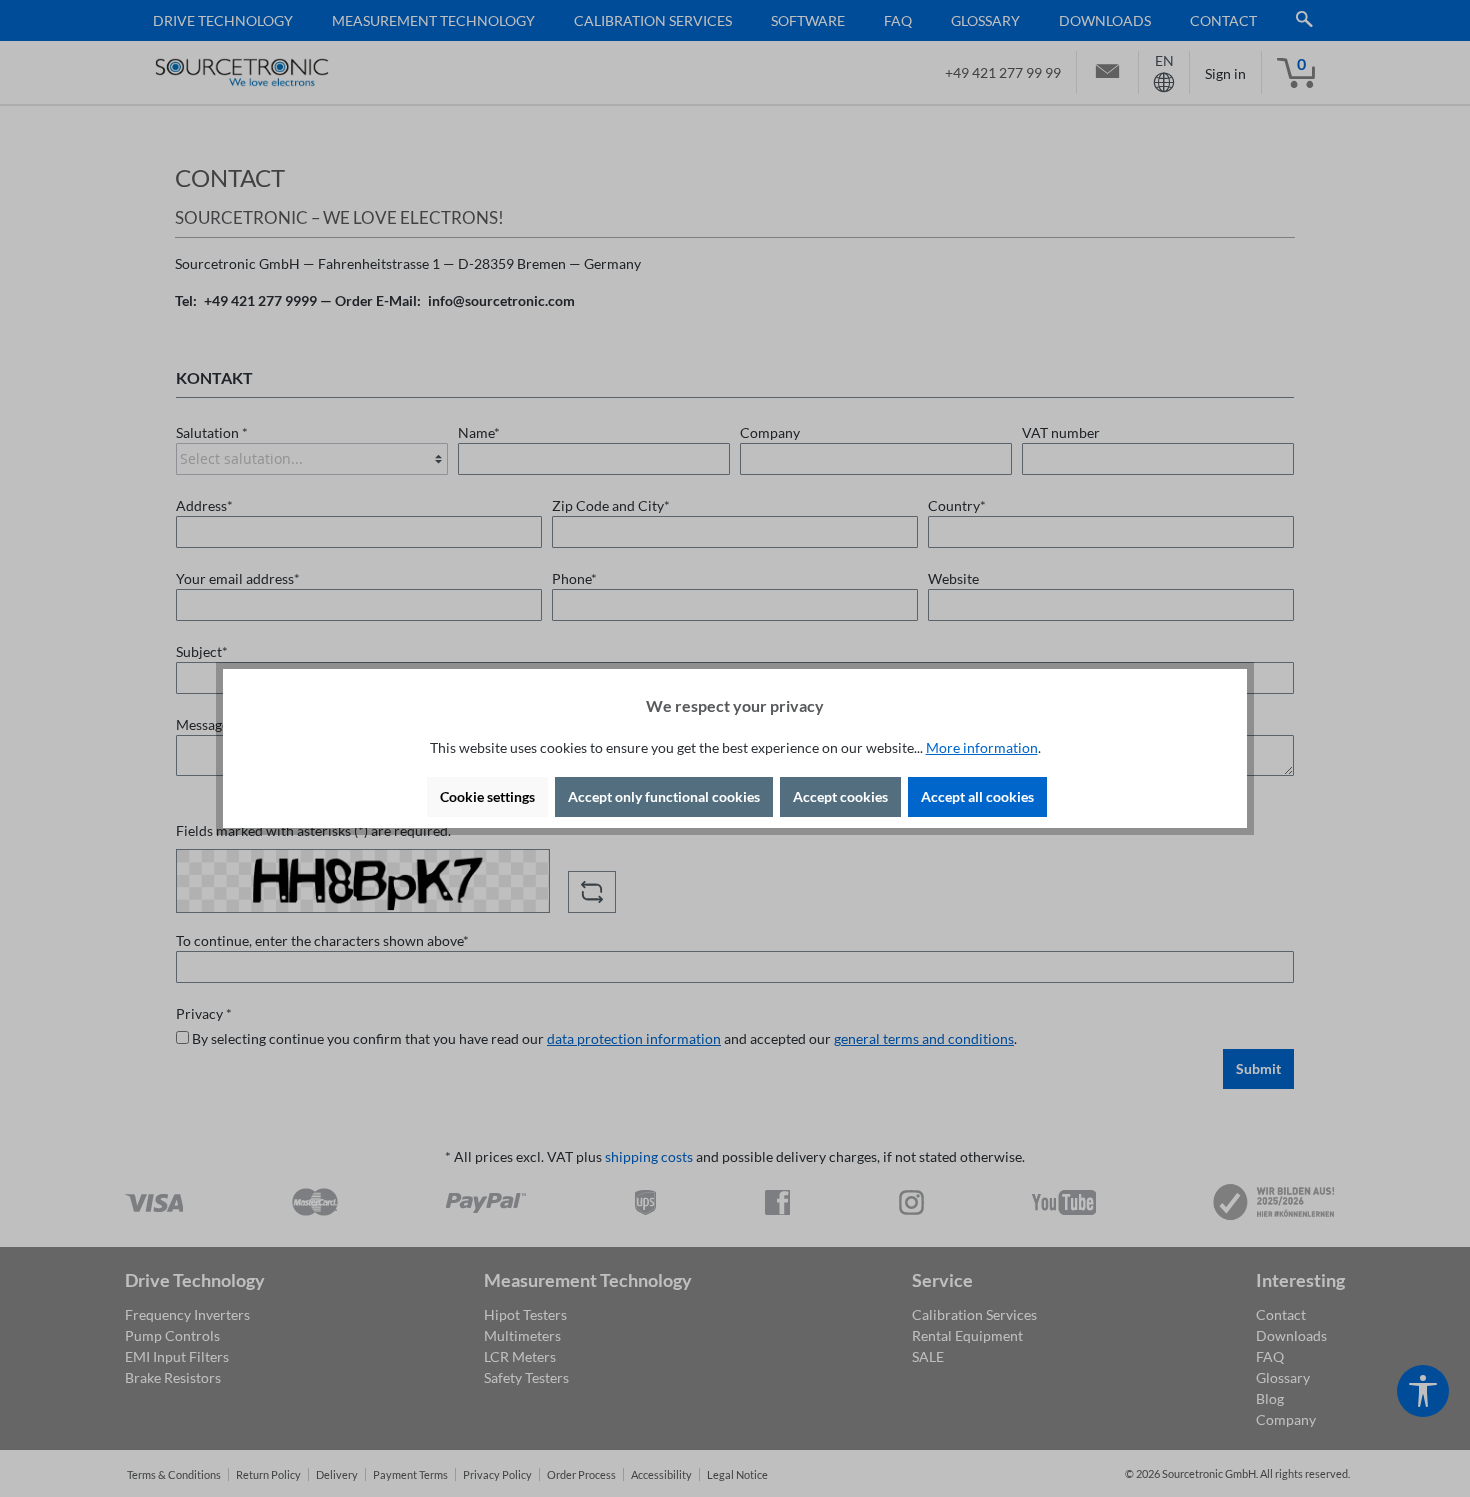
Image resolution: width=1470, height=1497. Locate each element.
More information (982, 747)
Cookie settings (487, 796)
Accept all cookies (977, 796)
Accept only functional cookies (664, 796)
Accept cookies (840, 796)
